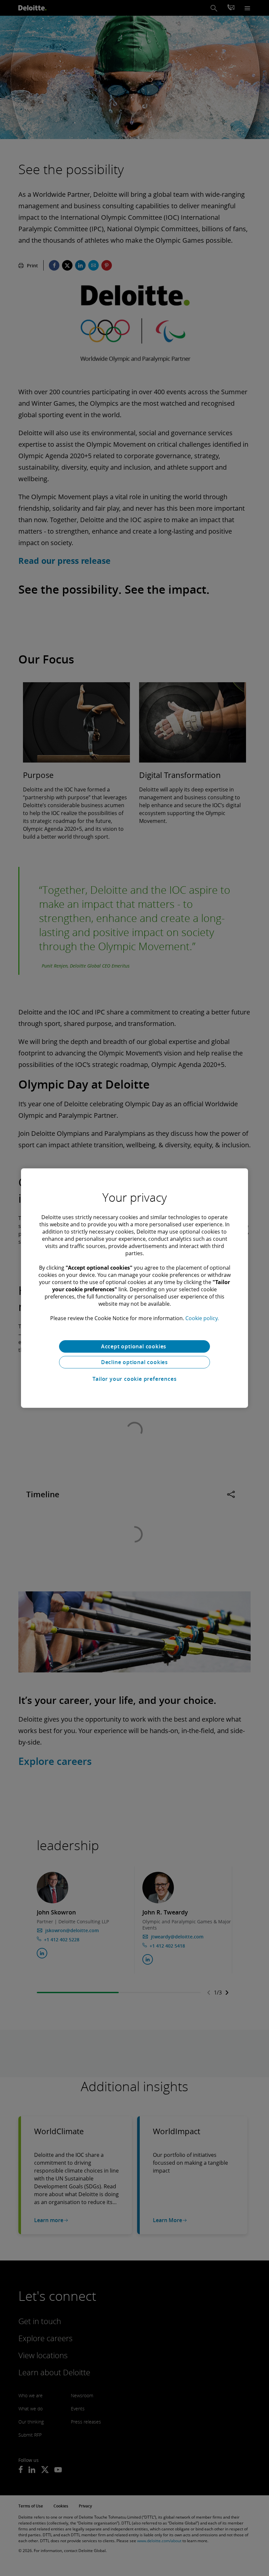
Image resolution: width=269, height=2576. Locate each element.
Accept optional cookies (134, 1346)
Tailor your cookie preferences (135, 1379)
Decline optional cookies (134, 1362)
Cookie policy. (202, 1318)
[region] (134, 1288)
